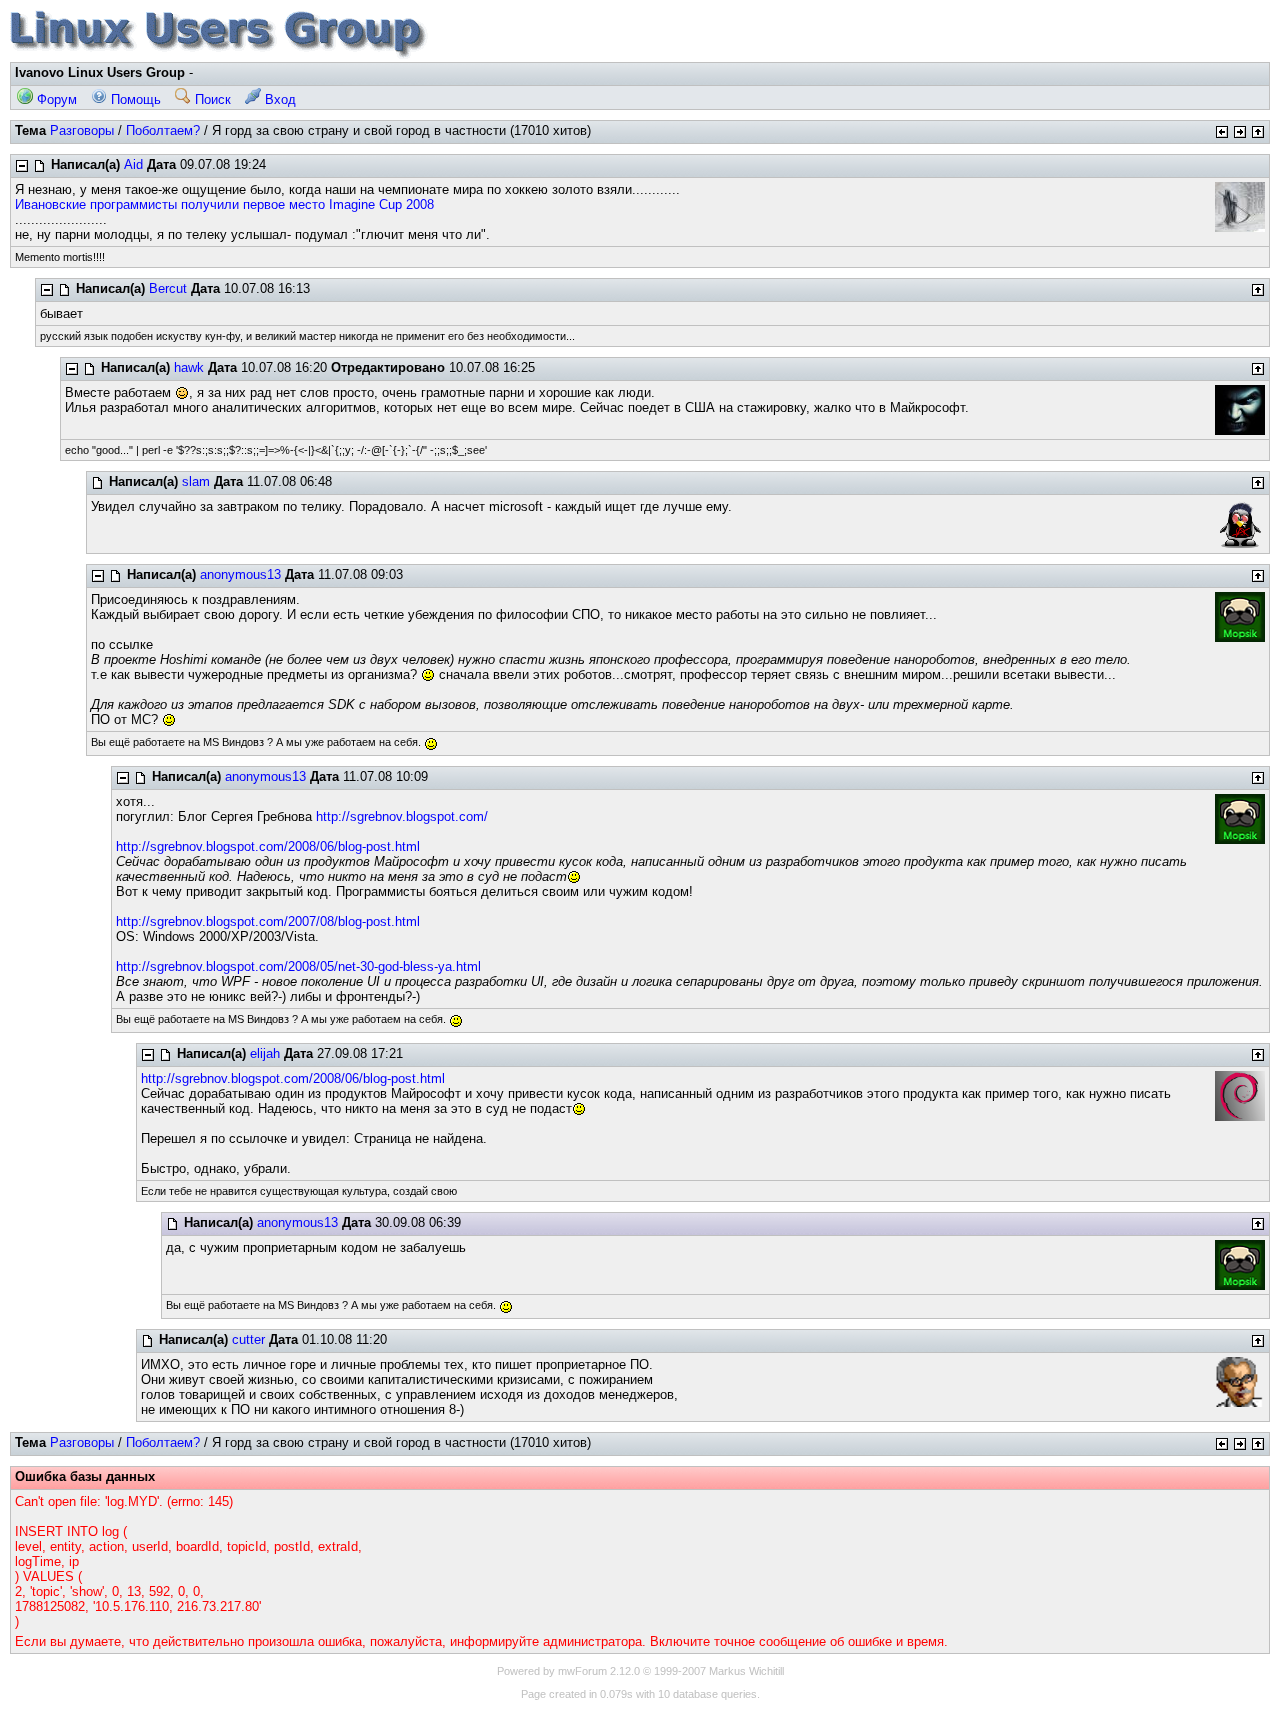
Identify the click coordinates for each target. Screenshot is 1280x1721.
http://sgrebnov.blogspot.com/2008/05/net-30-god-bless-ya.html (298, 966)
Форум (55, 99)
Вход (278, 99)
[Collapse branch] (22, 166)
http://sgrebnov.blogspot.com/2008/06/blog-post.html (268, 846)
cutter (248, 1339)
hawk (189, 367)
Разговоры (82, 130)
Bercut (168, 288)
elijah (265, 1053)
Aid (133, 164)
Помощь (134, 99)
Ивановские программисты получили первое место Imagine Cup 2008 (224, 204)
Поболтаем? (163, 130)
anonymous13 (240, 574)
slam (196, 481)
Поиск (211, 99)
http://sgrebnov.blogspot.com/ (402, 816)
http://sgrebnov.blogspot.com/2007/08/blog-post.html (268, 921)
